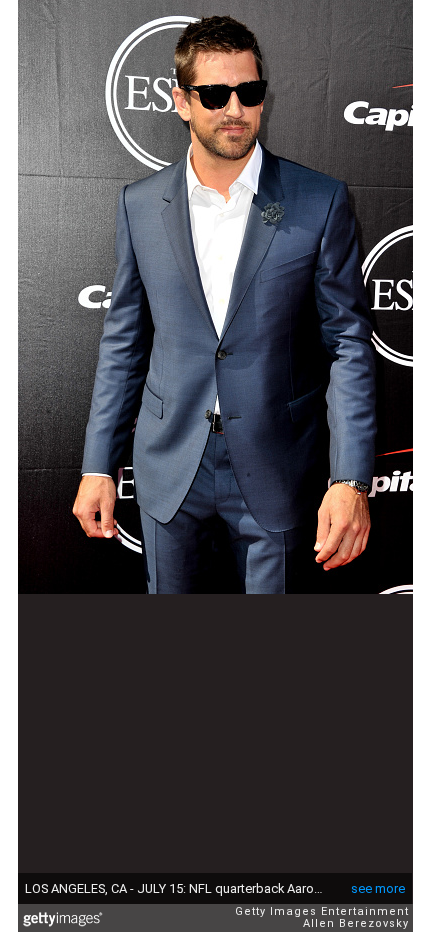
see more (378, 888)
